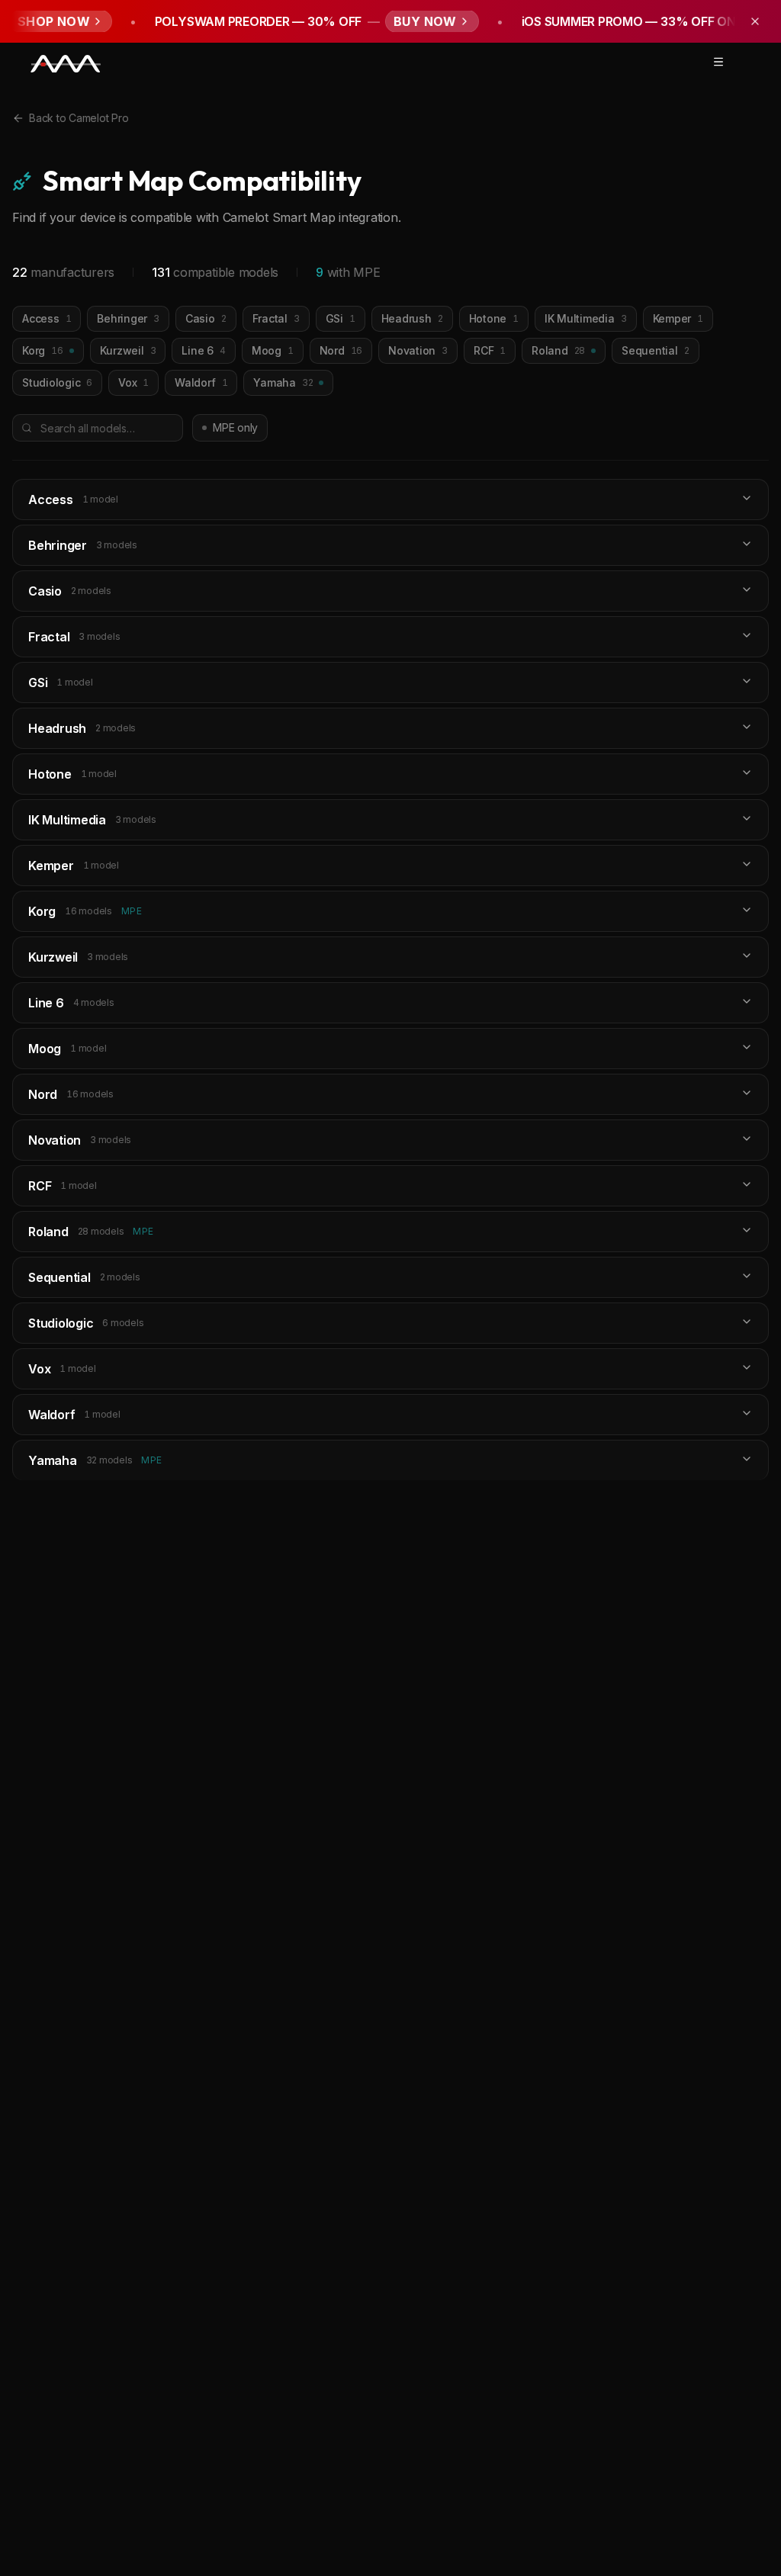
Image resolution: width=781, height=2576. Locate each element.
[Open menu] (718, 62)
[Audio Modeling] (66, 64)
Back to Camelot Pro (79, 118)
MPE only (235, 427)
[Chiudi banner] (755, 21)
